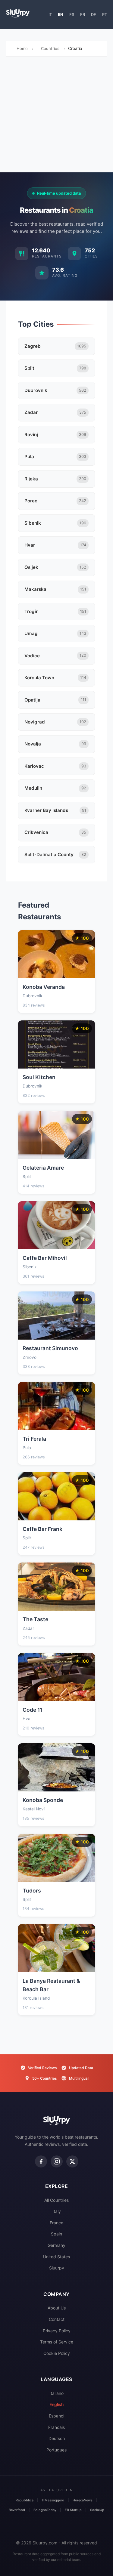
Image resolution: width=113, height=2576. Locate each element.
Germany (56, 2245)
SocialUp (97, 2510)
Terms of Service (57, 2342)
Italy (57, 2211)
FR (83, 14)
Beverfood (17, 2510)
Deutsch (57, 2438)
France (56, 2223)
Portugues (56, 2450)
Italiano (56, 2393)
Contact (57, 2319)
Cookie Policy (57, 2353)
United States (56, 2257)
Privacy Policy (57, 2331)
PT (105, 14)
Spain (56, 2234)
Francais (56, 2427)
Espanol (56, 2416)
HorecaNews (83, 2500)
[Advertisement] (56, 116)
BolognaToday (45, 2510)
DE (94, 14)
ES (72, 14)
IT (50, 14)
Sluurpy (57, 2268)
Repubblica (25, 2500)
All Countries (56, 2200)
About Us (57, 2308)
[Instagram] (57, 2161)
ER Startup (73, 2510)
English (56, 2404)
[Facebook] (41, 2161)
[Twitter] (72, 2161)
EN (61, 14)
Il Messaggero (53, 2500)
